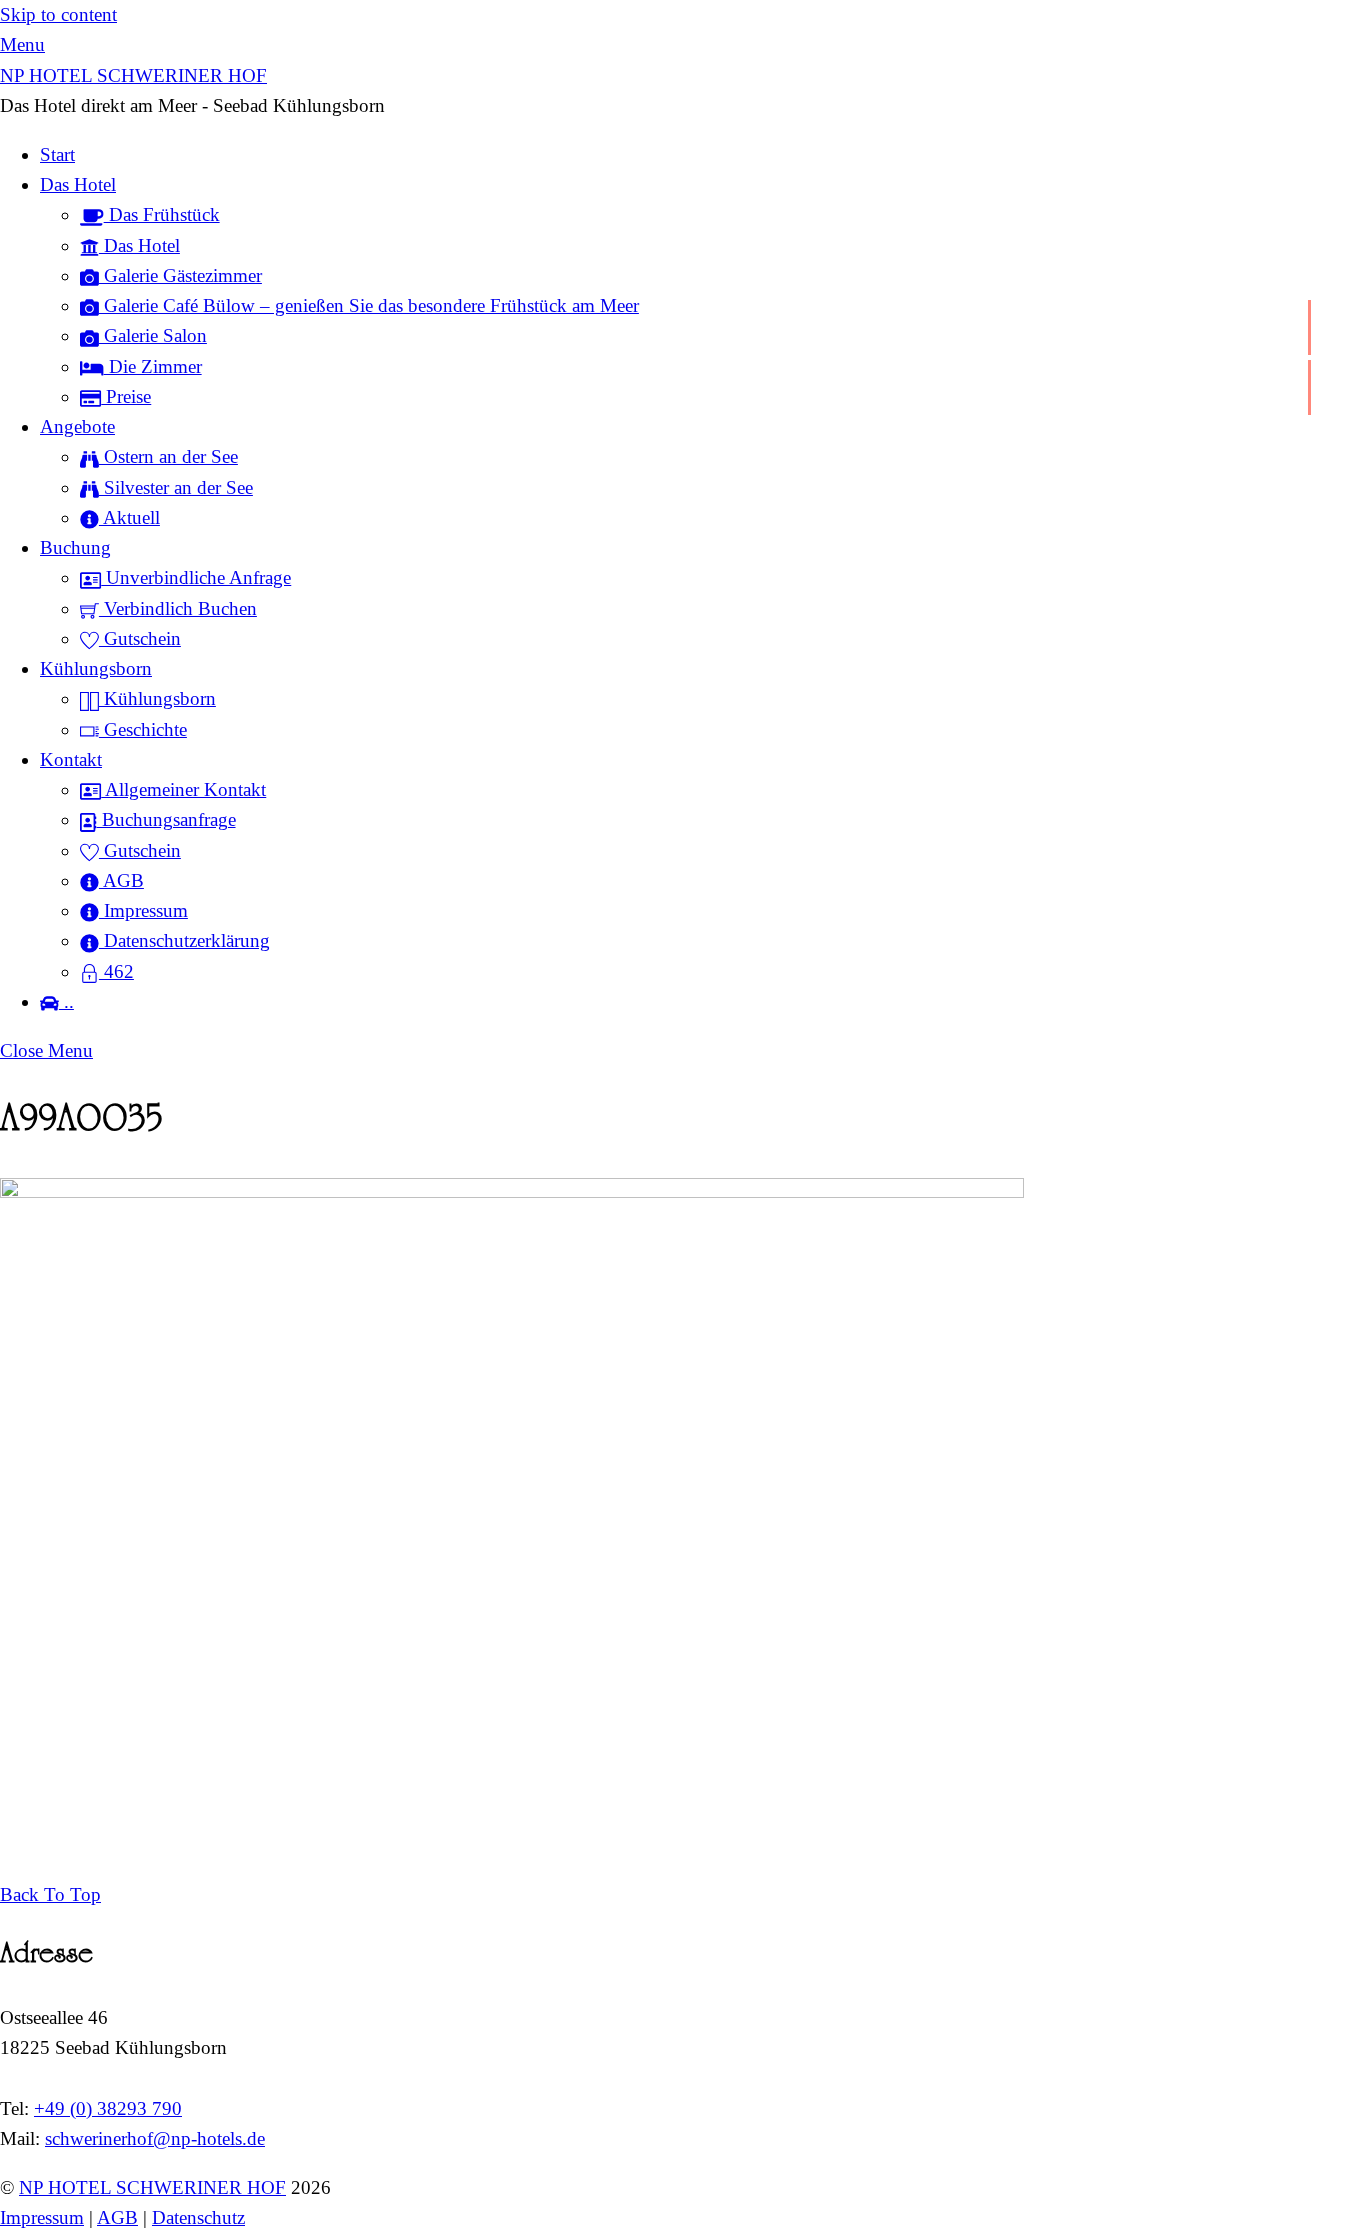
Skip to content (58, 14)
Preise (126, 396)
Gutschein (140, 638)
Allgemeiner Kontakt (183, 789)
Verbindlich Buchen (178, 608)
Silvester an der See (176, 487)
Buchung (75, 547)
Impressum (143, 910)
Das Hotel (78, 184)
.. (66, 1001)
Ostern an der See (168, 456)
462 (116, 971)
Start (57, 154)
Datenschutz (198, 2217)
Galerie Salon (153, 335)
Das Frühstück (162, 214)
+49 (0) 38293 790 (108, 2108)
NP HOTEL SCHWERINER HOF (152, 2187)
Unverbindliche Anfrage (196, 577)
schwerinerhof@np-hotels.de (155, 2138)
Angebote (77, 426)
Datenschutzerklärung (184, 940)
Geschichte (143, 729)
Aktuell (129, 517)
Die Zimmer (153, 366)
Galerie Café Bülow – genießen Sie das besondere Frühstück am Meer (369, 305)
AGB (121, 880)
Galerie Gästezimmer (180, 275)
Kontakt (71, 759)
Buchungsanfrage (166, 819)
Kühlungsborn (96, 668)
